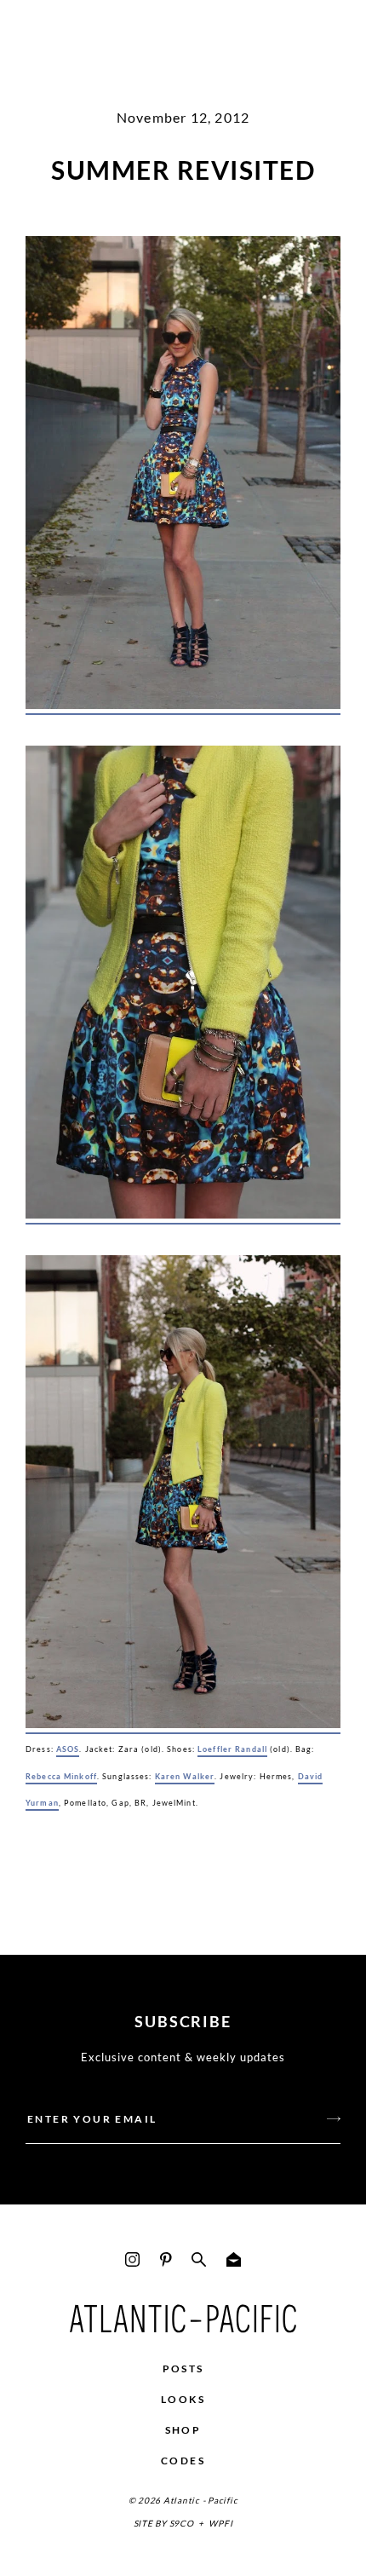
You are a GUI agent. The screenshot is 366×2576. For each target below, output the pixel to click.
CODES (183, 2461)
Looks (183, 2399)
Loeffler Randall (232, 1749)
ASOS (68, 1749)
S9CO (182, 2523)
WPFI (220, 2523)
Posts (183, 2369)
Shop (183, 2430)
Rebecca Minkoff (61, 1776)
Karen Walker (185, 1776)
